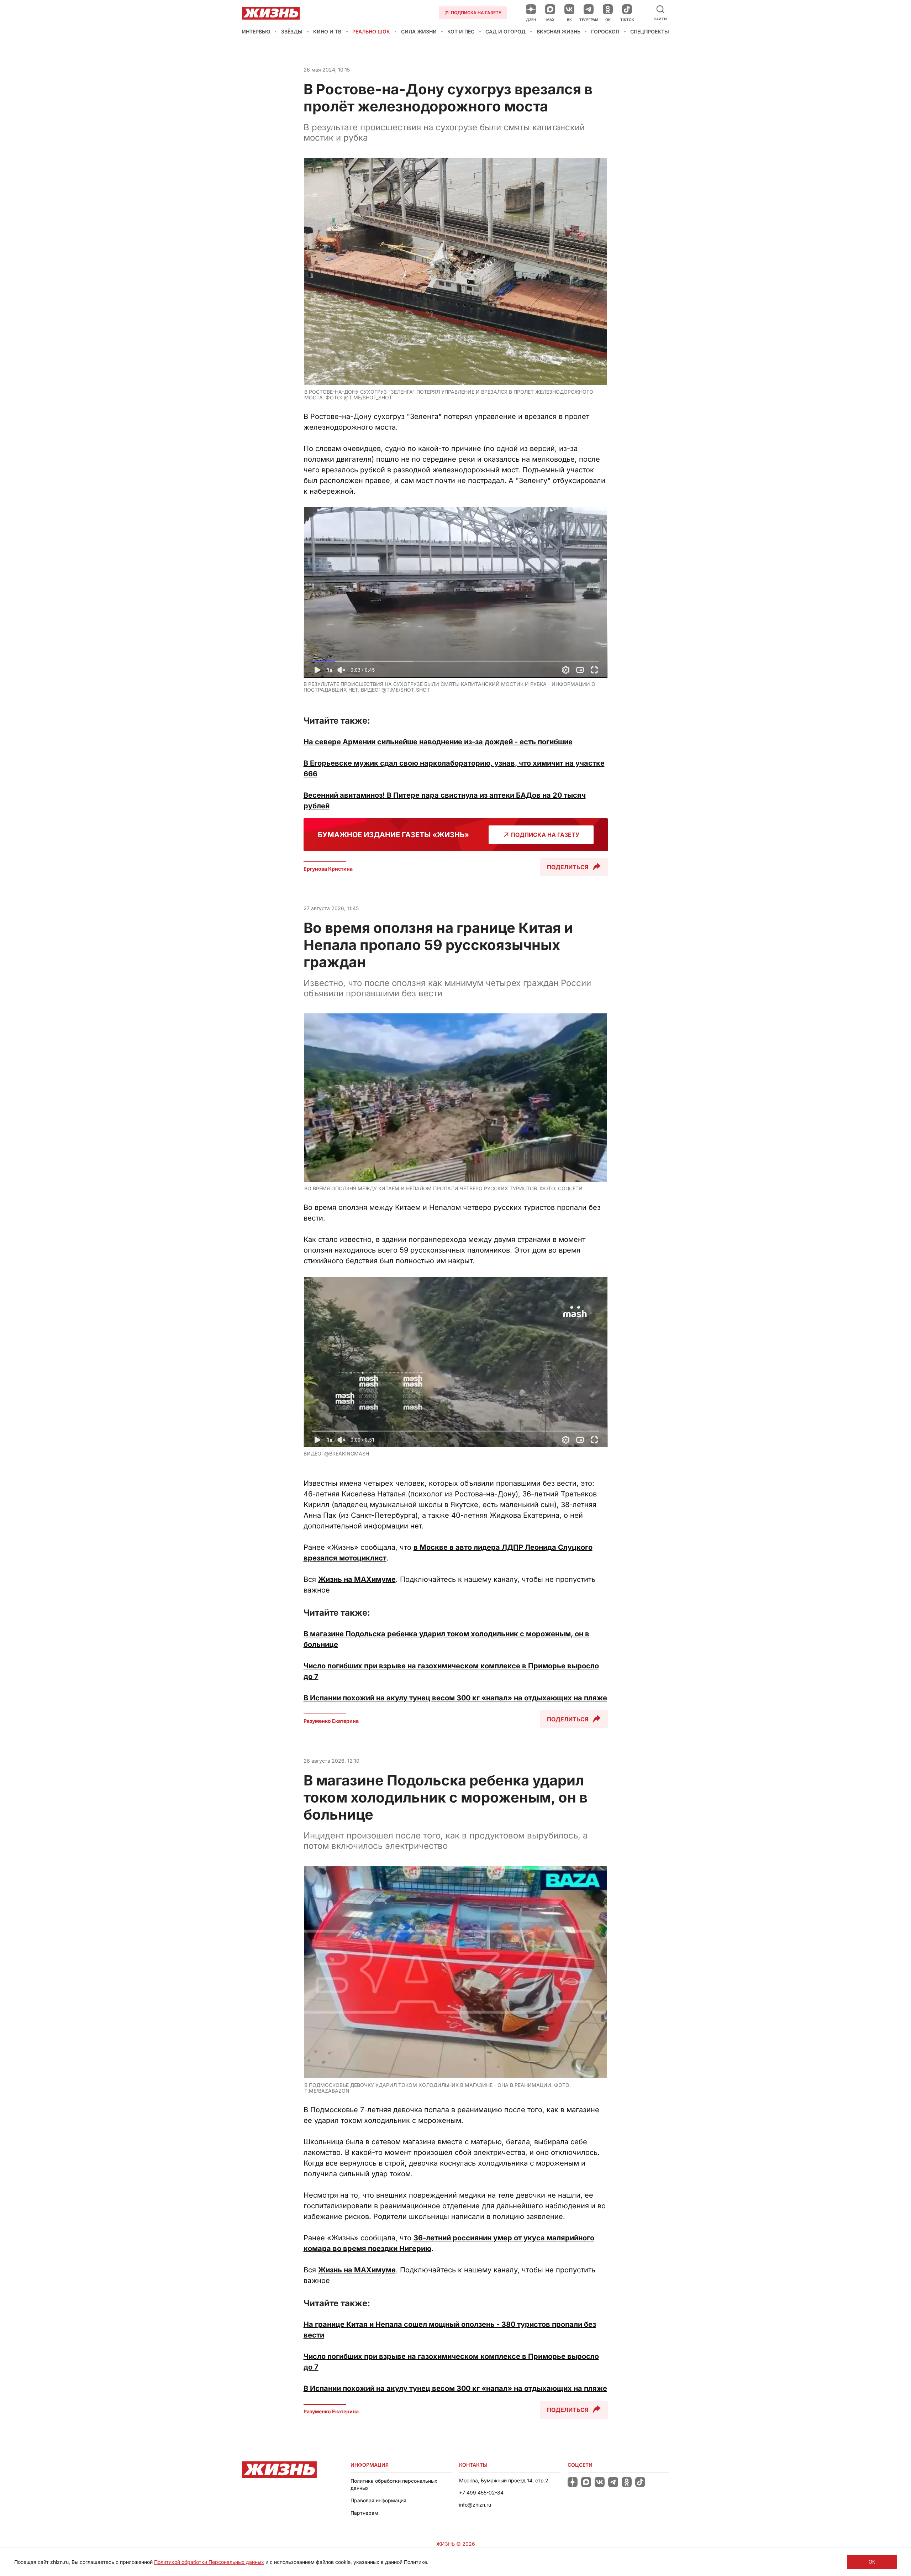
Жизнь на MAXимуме (357, 1579)
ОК (872, 2562)
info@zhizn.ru (475, 2505)
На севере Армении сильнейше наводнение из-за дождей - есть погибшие (438, 742)
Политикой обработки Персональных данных (209, 2562)
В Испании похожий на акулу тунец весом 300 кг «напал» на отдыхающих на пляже (455, 1698)
